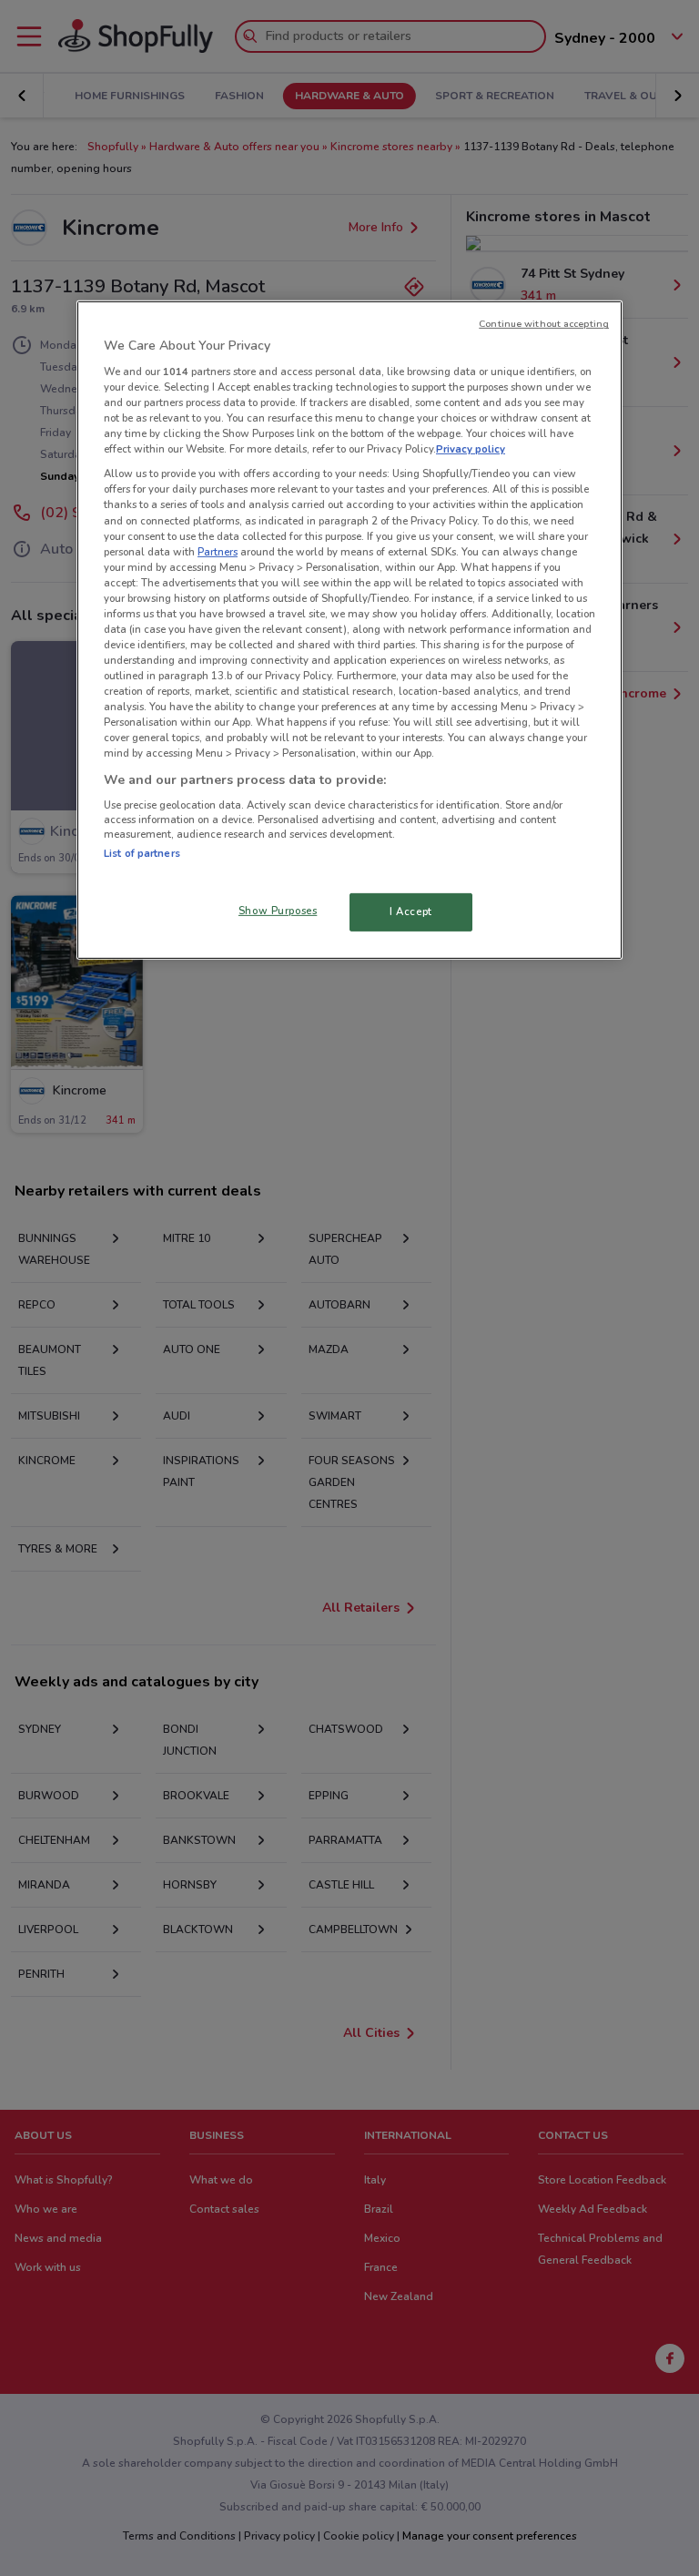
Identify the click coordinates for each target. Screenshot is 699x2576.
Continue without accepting (544, 324)
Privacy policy (471, 449)
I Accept (411, 911)
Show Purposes (278, 911)
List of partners (142, 853)
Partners (218, 551)
